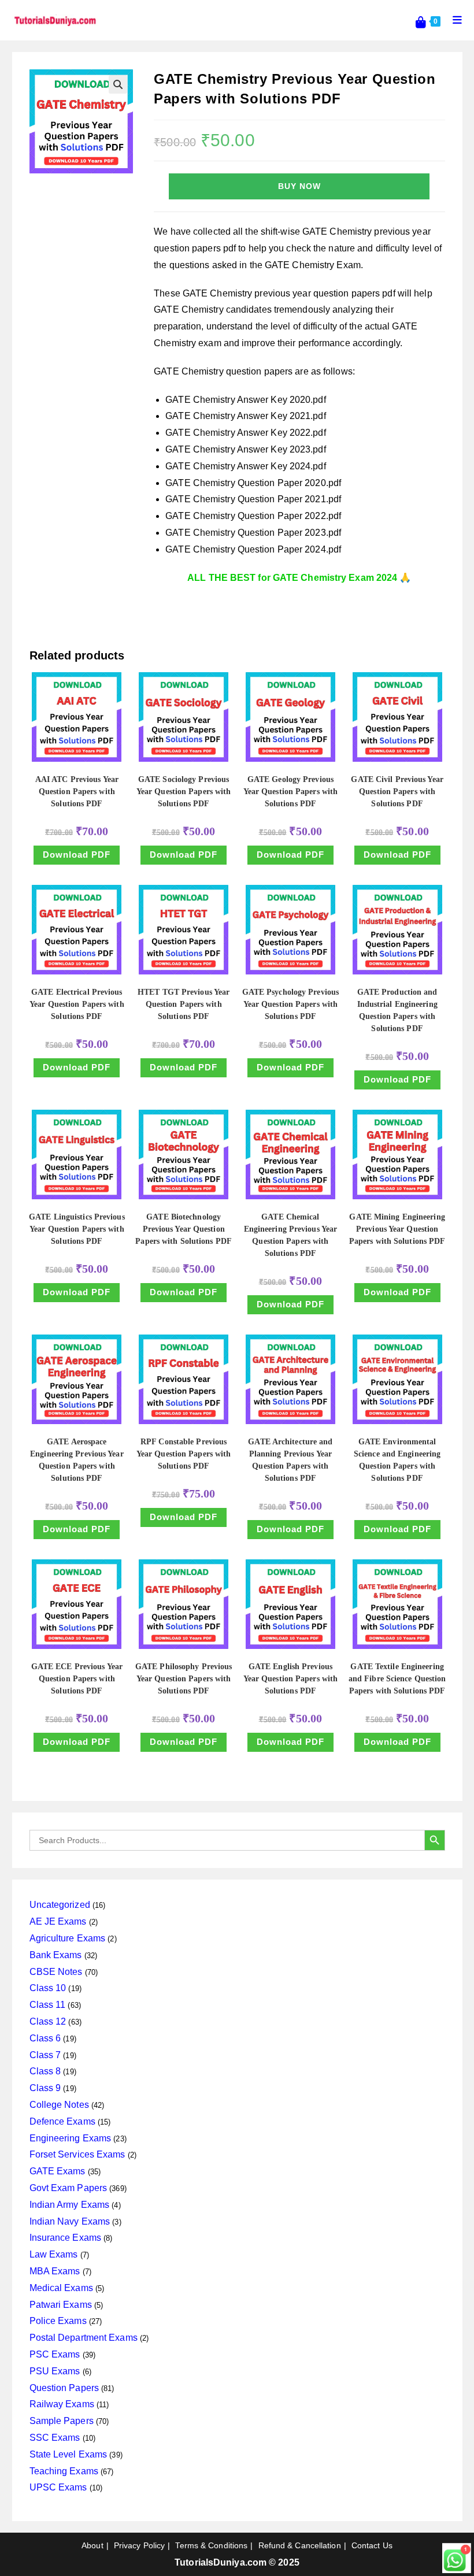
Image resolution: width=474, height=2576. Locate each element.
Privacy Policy (139, 2545)
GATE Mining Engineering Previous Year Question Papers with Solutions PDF (397, 1229)
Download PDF (77, 855)
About (92, 2545)
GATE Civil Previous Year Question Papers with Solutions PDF (397, 792)
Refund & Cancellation (300, 2545)
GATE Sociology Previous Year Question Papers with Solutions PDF (184, 792)
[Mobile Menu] (453, 20)
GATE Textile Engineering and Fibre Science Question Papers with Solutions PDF (397, 1679)
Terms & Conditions (211, 2545)
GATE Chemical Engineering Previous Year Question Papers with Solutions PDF (291, 1235)
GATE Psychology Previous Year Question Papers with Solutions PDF (290, 1004)
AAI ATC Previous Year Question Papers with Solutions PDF (77, 792)
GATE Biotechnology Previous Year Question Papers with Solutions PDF (184, 1229)
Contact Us (372, 2545)
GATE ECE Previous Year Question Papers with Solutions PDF (77, 1679)
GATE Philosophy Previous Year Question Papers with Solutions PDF (184, 1679)
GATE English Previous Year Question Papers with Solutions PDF (291, 1679)
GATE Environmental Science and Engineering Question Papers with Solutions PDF (397, 1460)
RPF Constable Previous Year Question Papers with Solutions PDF (184, 1454)
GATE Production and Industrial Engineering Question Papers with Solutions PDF (397, 1010)
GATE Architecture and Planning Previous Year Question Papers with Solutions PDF (290, 1460)
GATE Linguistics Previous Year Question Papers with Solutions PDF (77, 1229)
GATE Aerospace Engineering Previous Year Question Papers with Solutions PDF (77, 1460)
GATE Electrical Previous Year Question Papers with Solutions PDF (77, 1004)
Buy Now (299, 186)
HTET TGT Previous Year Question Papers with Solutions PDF (184, 1004)
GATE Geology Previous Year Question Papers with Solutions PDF (291, 792)
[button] (118, 84)
